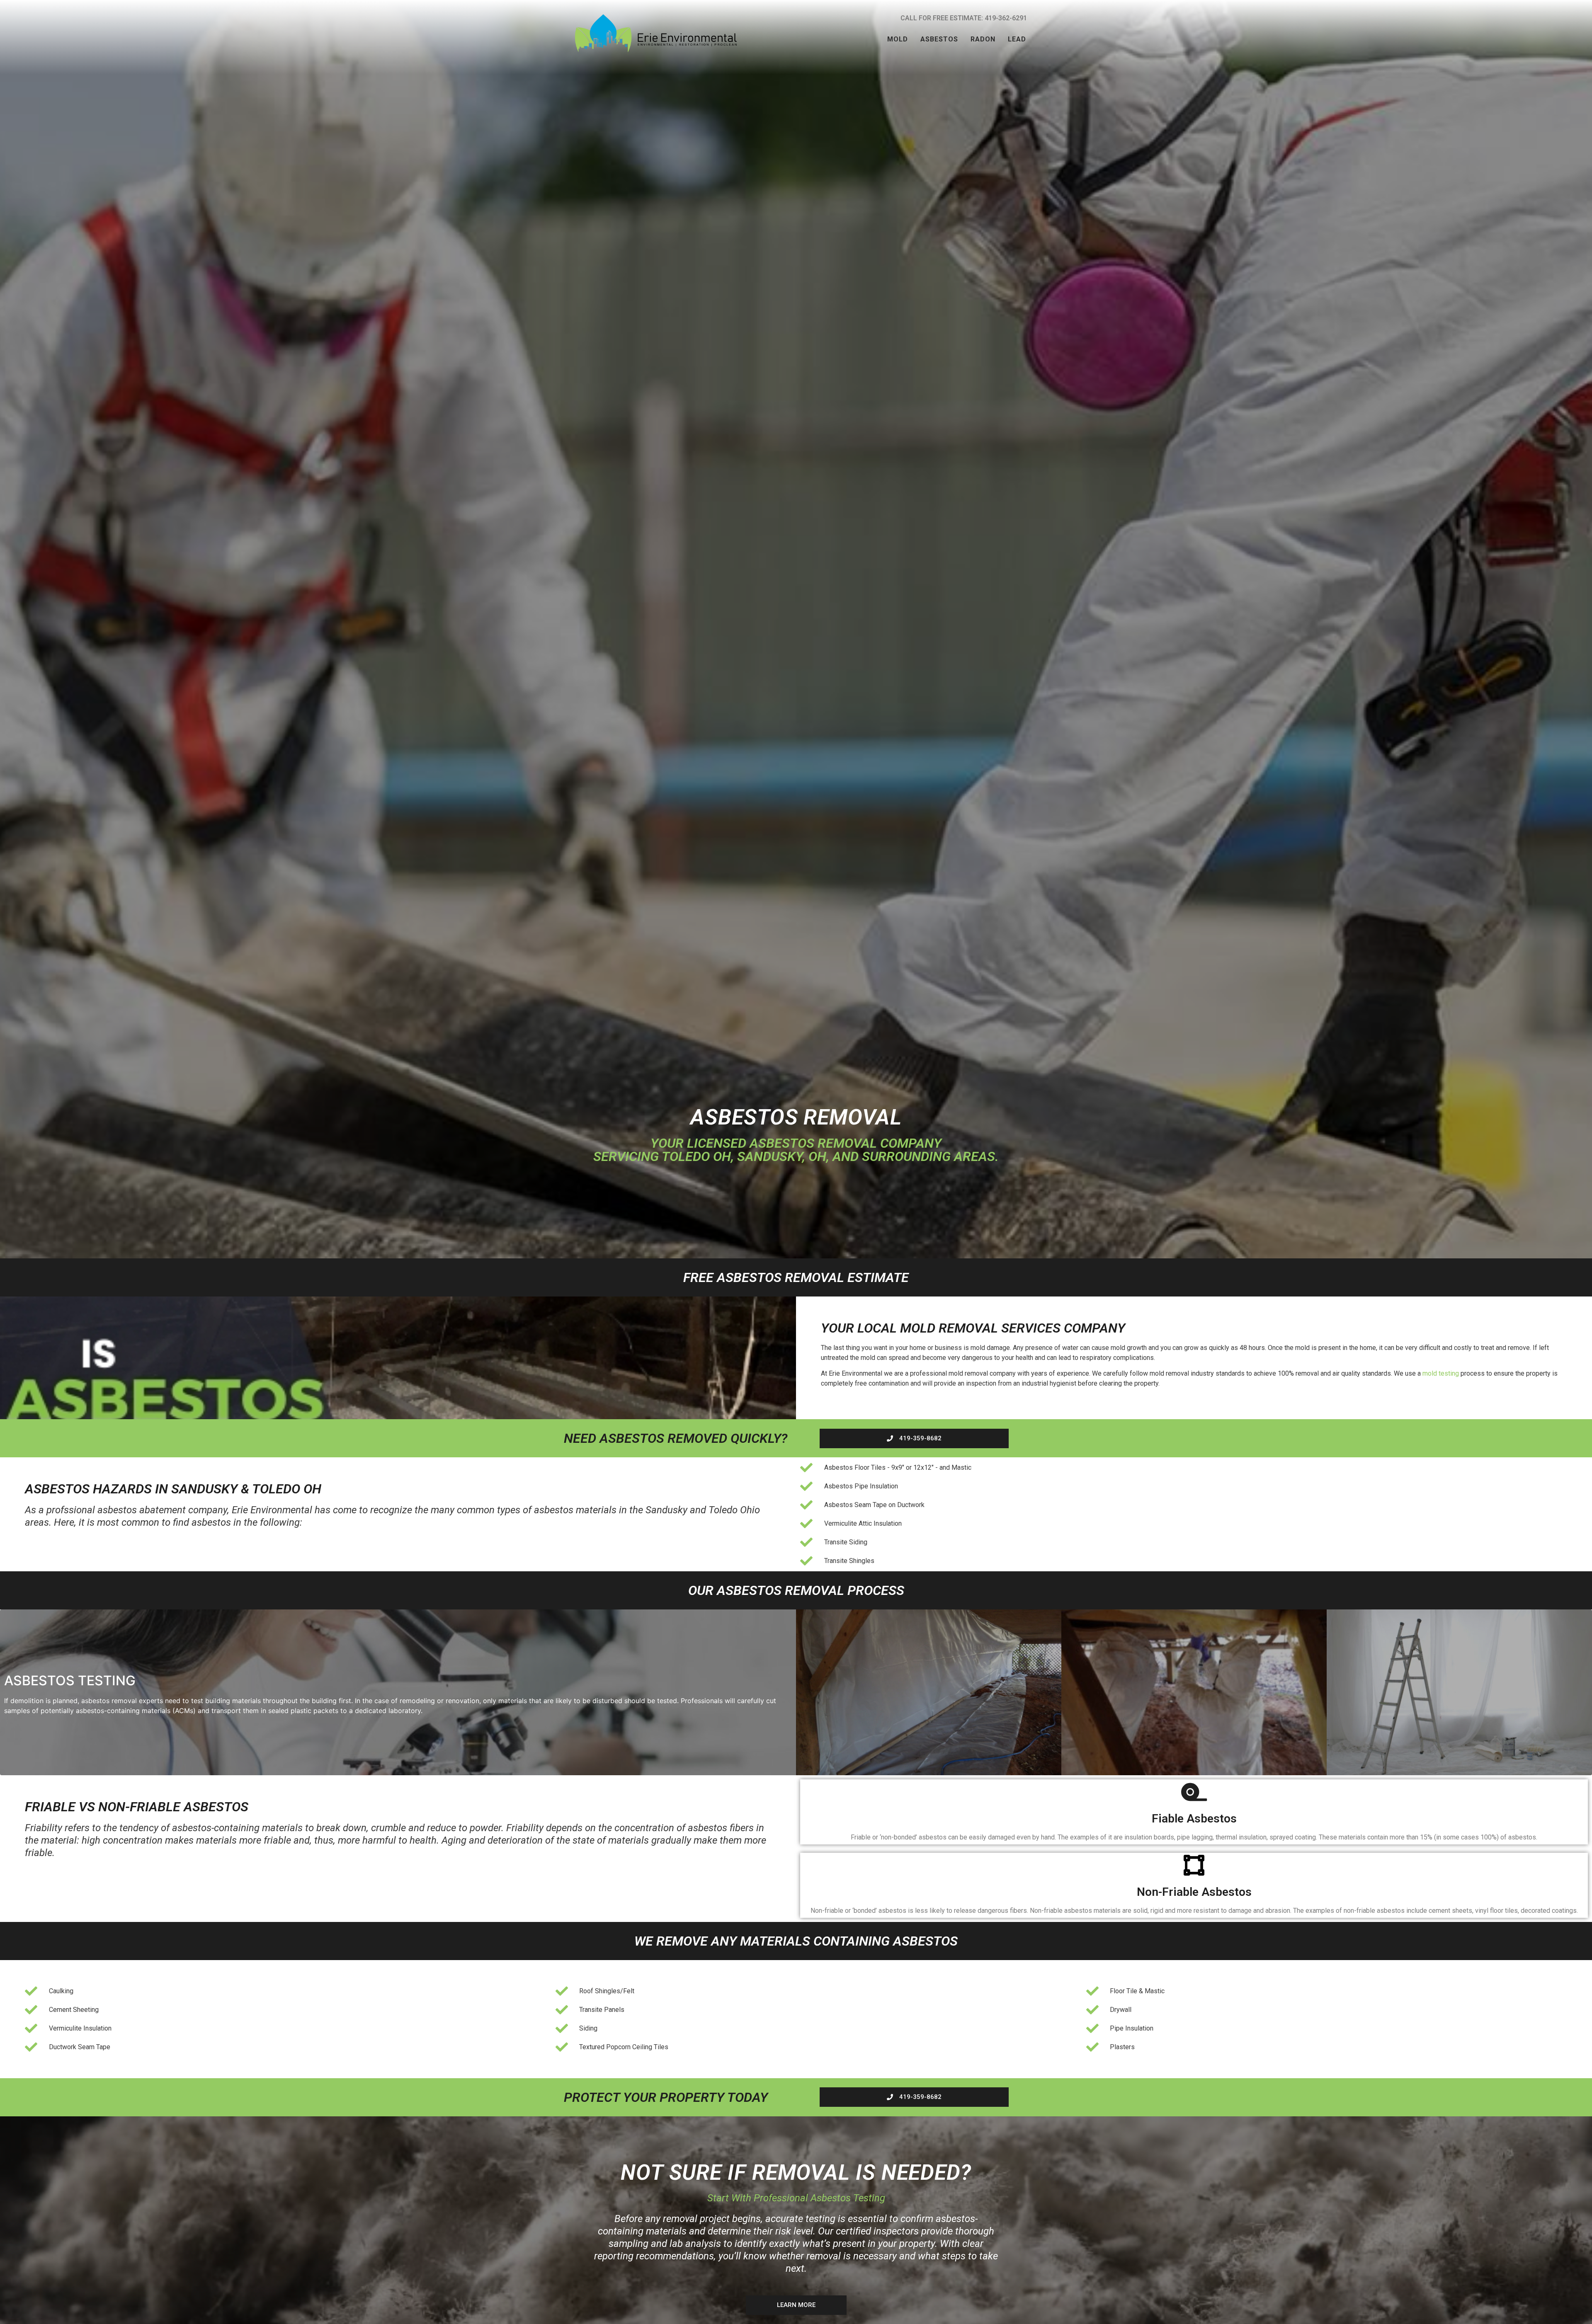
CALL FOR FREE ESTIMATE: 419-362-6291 (964, 18)
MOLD (898, 39)
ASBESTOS (939, 39)
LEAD (1017, 39)
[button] (898, 39)
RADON (983, 39)
